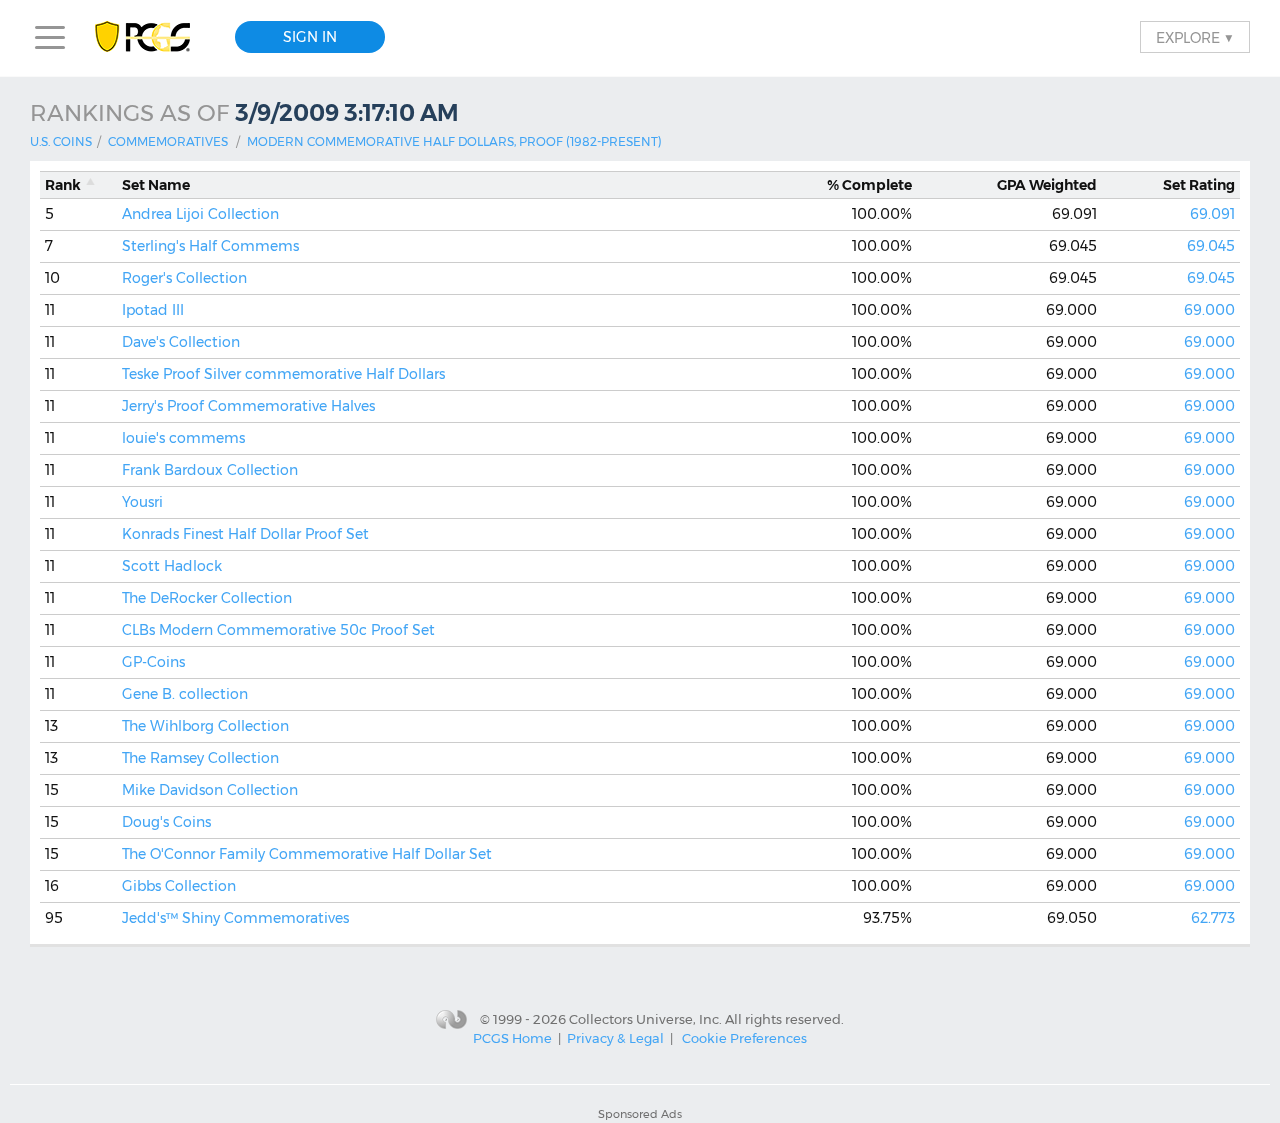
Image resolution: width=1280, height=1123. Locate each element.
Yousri (142, 502)
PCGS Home (512, 1038)
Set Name (156, 185)
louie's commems (183, 438)
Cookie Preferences (744, 1038)
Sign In (310, 37)
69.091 (1212, 214)
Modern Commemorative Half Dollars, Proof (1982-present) (454, 141)
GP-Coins (153, 662)
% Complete (869, 185)
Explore (1195, 37)
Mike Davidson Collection (210, 790)
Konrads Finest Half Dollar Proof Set (245, 534)
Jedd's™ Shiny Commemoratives (235, 918)
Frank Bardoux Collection (210, 470)
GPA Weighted (1047, 185)
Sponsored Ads (640, 1114)
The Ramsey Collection (200, 758)
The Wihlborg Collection (205, 726)
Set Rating (1199, 185)
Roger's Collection (184, 278)
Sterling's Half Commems (210, 246)
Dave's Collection (181, 342)
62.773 (1213, 918)
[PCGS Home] (152, 37)
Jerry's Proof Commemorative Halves (248, 406)
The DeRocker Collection (207, 598)
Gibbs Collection (179, 886)
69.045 (1211, 246)
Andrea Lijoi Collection (200, 214)
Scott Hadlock (172, 566)
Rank (63, 185)
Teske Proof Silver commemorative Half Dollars (283, 374)
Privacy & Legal (615, 1038)
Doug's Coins (166, 822)
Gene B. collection (185, 694)
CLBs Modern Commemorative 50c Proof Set (278, 630)
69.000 (1209, 310)
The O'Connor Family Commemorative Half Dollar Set (307, 854)
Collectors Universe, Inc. (645, 1018)
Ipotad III (153, 310)
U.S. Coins (61, 141)
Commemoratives (168, 141)
